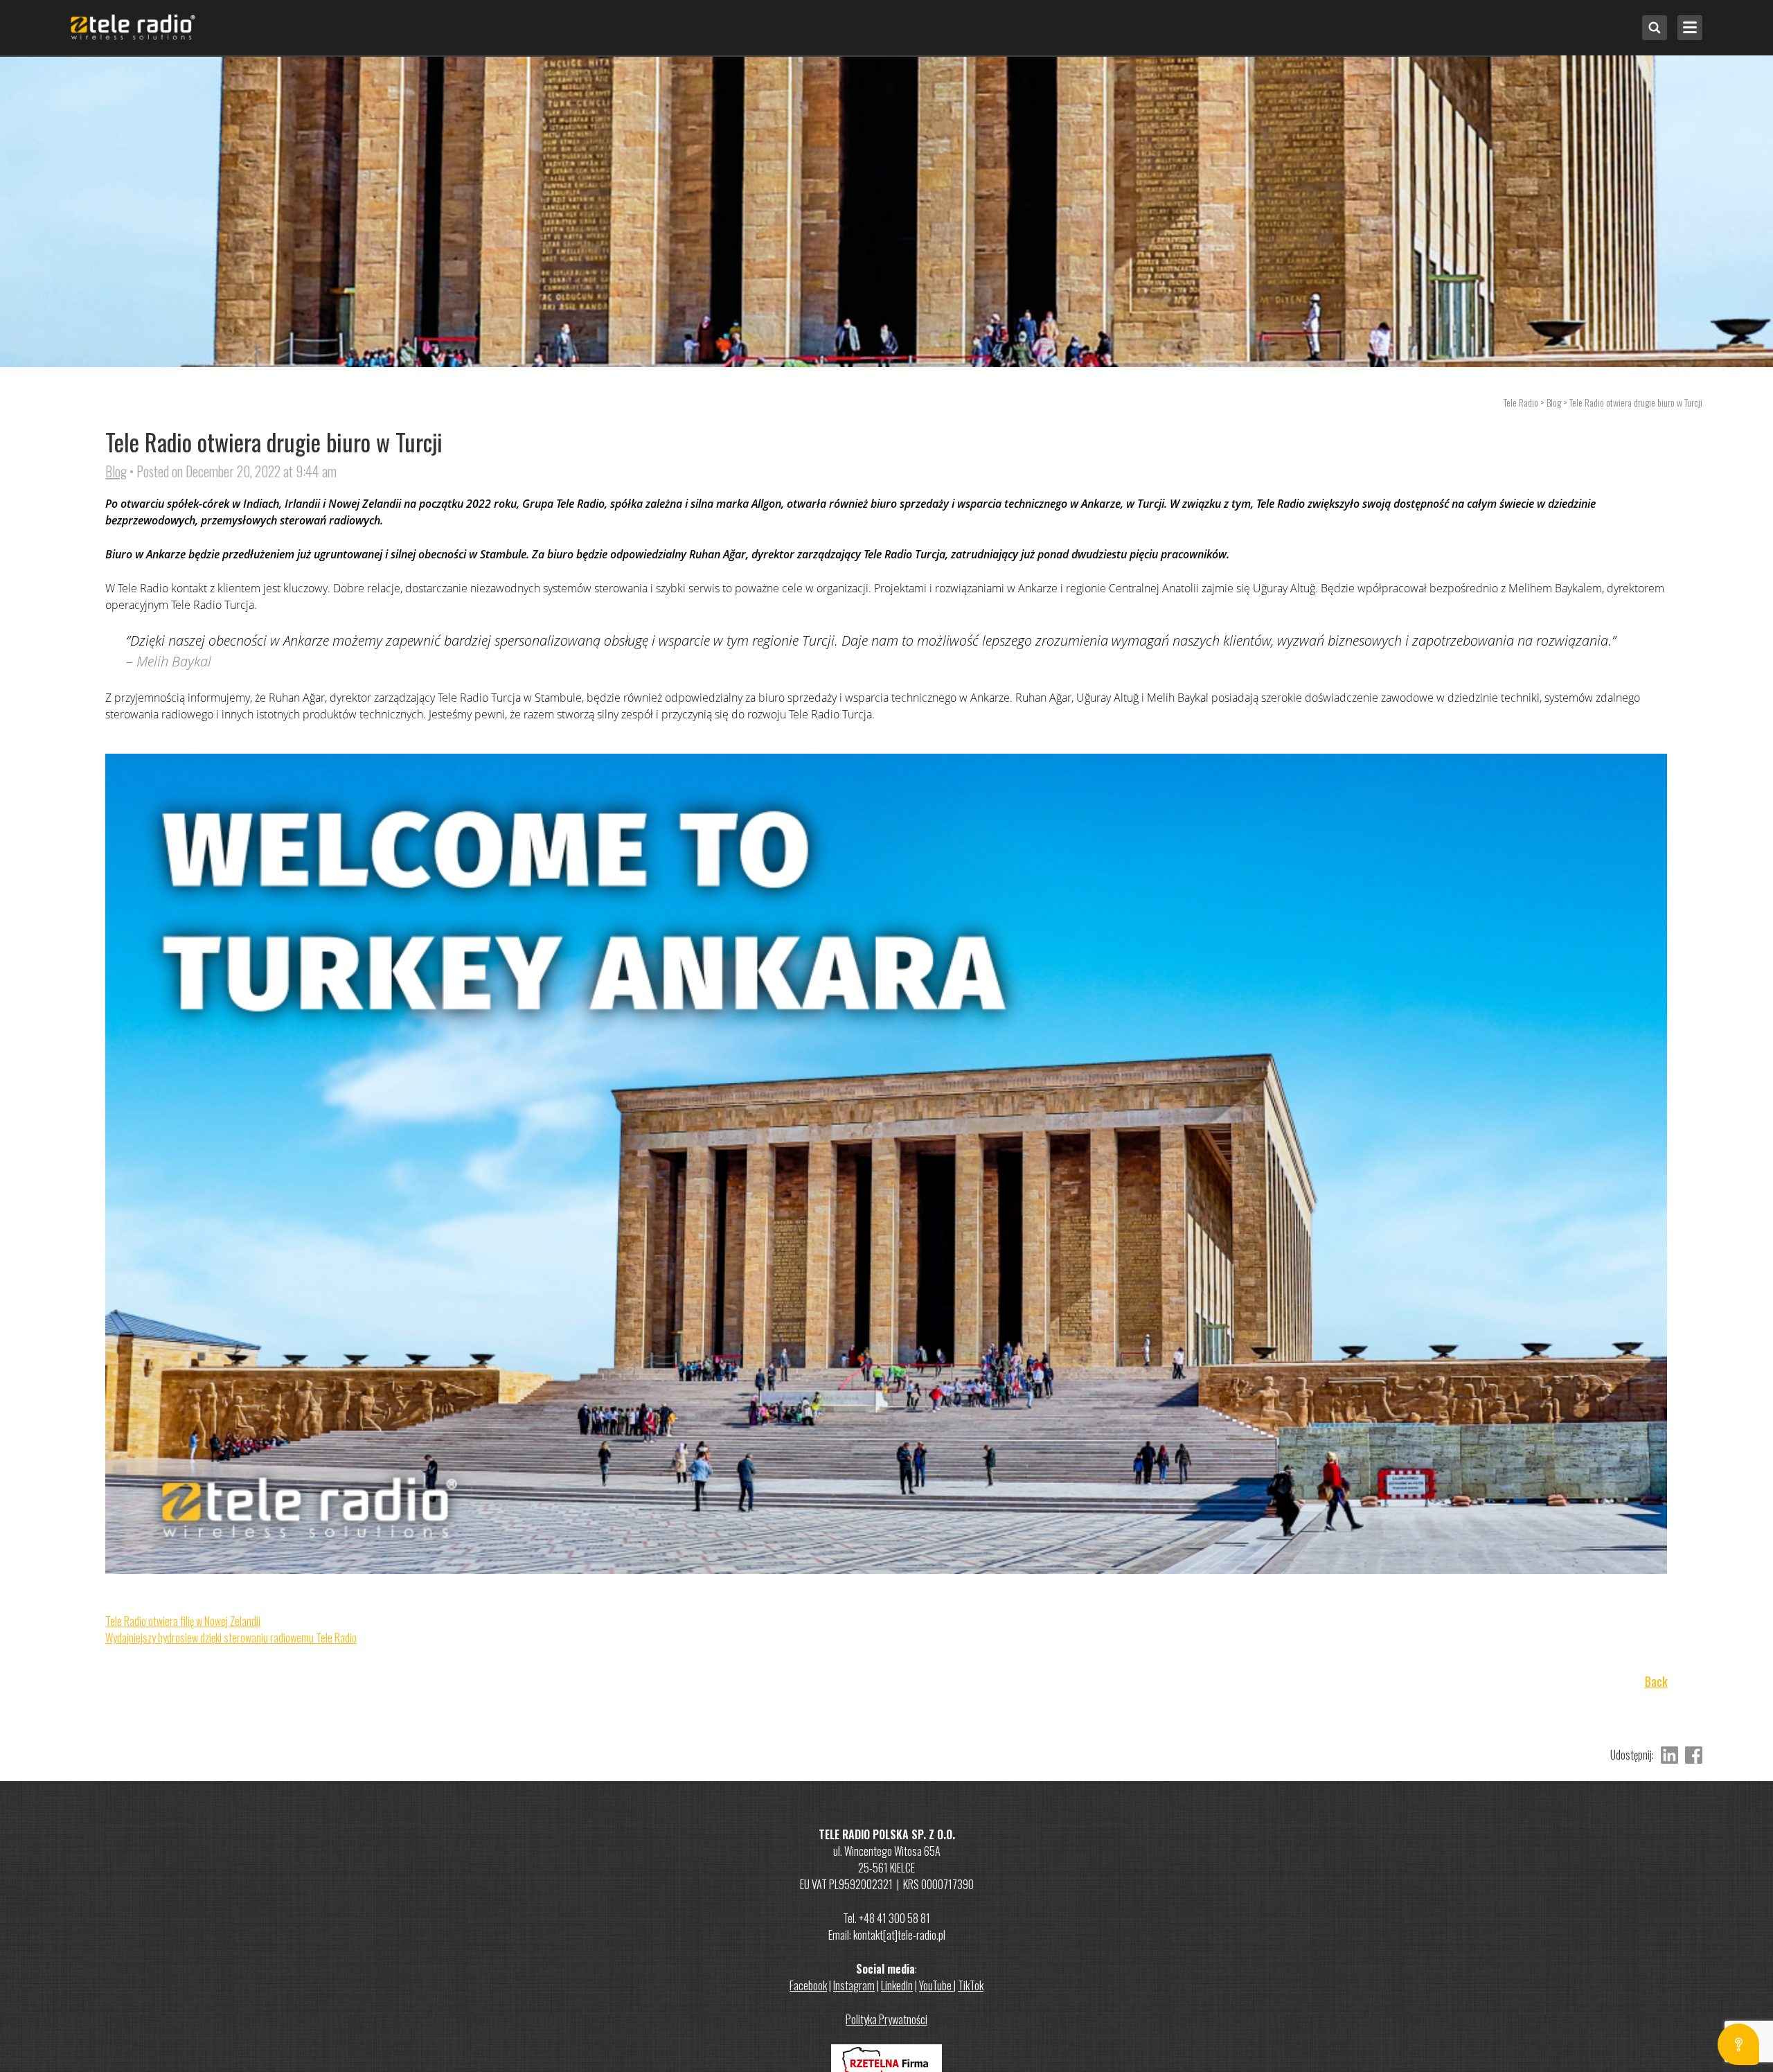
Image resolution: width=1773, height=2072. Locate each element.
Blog (116, 471)
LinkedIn (897, 1985)
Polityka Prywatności (886, 2019)
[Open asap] (1738, 2044)
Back (1656, 1682)
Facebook (808, 1985)
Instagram (854, 1985)
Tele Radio (1521, 402)
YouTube (936, 1985)
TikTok (971, 1985)
